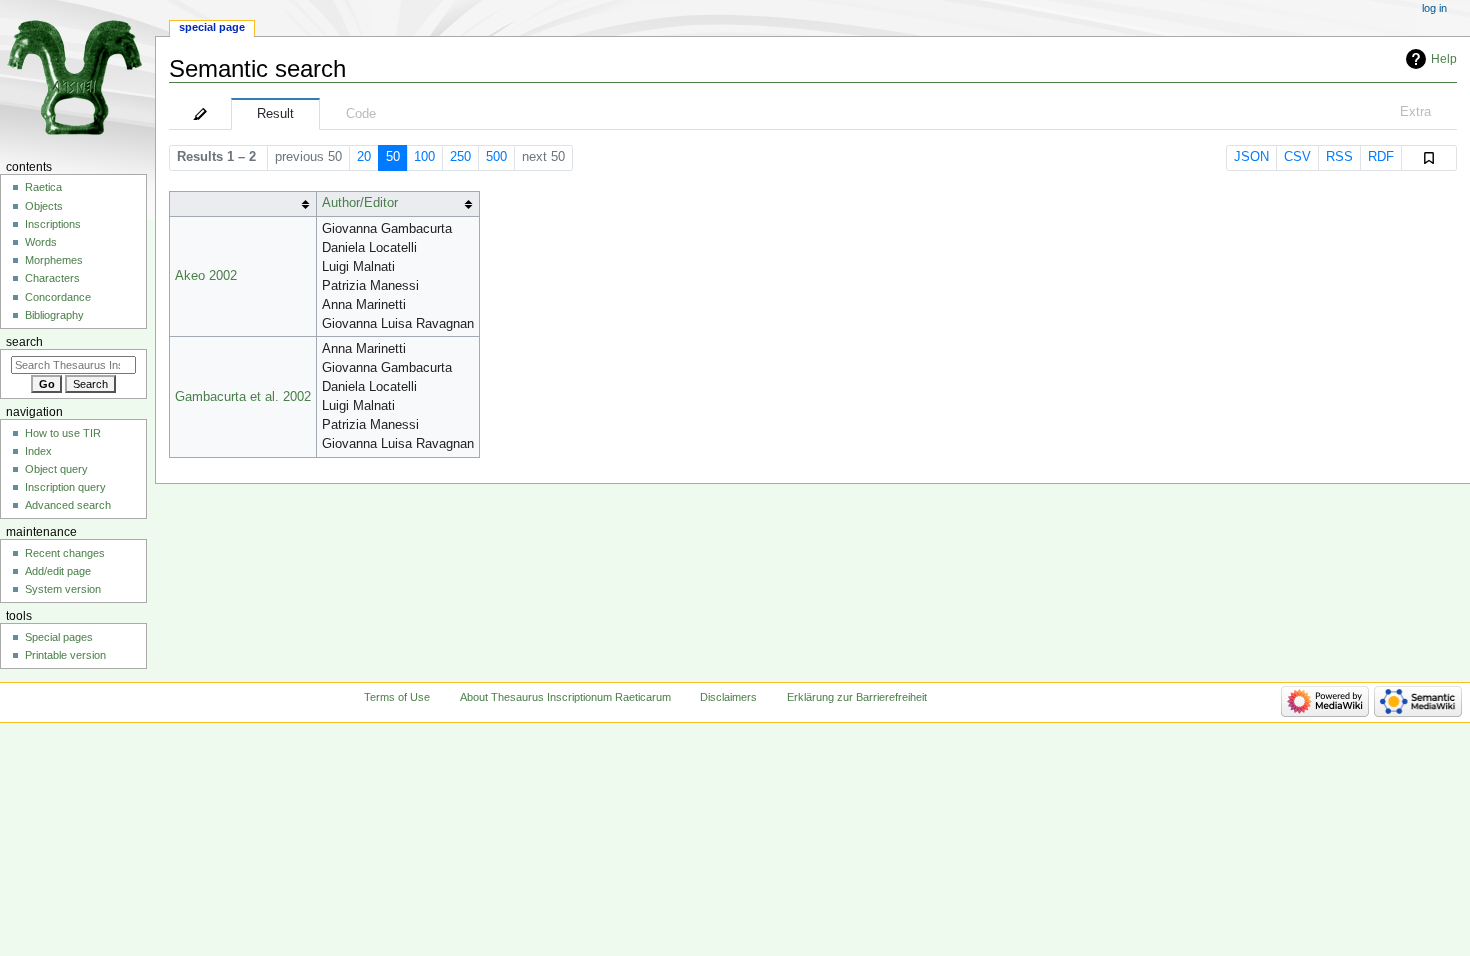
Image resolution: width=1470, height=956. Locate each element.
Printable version (65, 655)
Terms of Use (397, 697)
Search (24, 342)
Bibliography (54, 315)
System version (63, 589)
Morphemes (54, 260)
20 (364, 157)
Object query (56, 469)
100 (424, 157)
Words (41, 242)
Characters (52, 278)
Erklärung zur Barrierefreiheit (857, 697)
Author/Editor (360, 203)
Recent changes (65, 553)
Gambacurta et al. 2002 (243, 397)
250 (460, 157)
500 (496, 157)
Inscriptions (53, 224)
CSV (1297, 157)
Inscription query (65, 487)
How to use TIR (63, 433)
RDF (1381, 157)
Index (38, 451)
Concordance (58, 297)
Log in (1434, 8)
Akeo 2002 (206, 276)
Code (361, 114)
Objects (44, 206)
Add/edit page (58, 571)
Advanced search (68, 505)
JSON (1251, 157)
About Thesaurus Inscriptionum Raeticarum (565, 697)
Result (275, 114)
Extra (1415, 112)
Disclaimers (728, 697)
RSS (1339, 157)
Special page (212, 27)
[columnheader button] (242, 203)
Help (1444, 59)
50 (393, 157)
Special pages (59, 637)
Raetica (43, 187)
